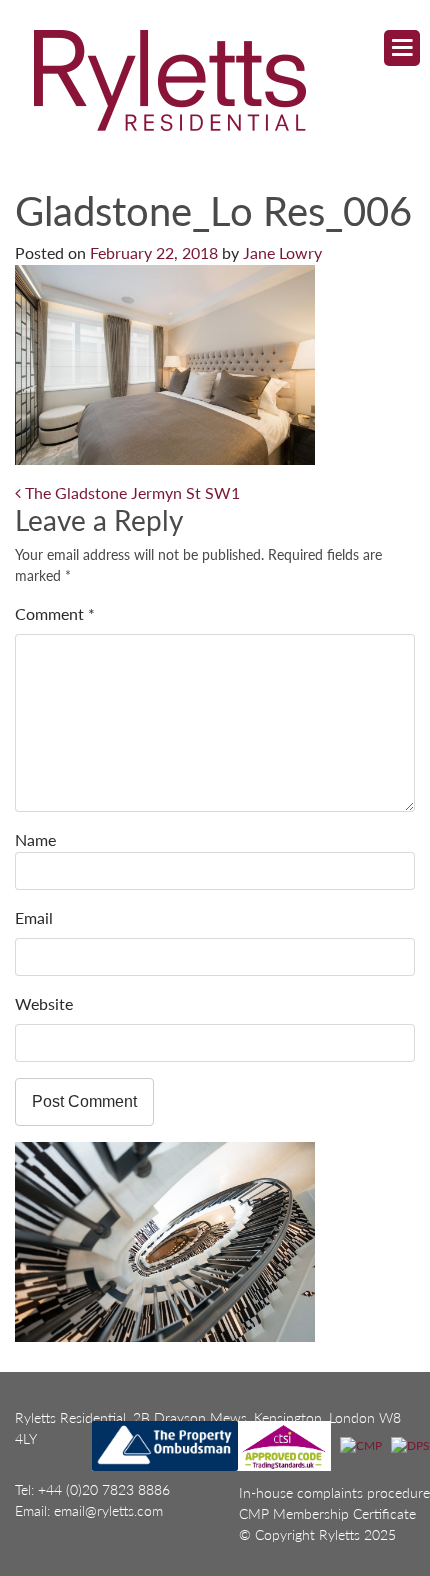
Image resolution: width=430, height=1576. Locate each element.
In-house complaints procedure (334, 1492)
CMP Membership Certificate (327, 1513)
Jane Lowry (282, 252)
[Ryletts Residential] (197, 79)
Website (44, 1003)
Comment (55, 613)
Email (34, 917)
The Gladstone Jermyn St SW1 (130, 492)
